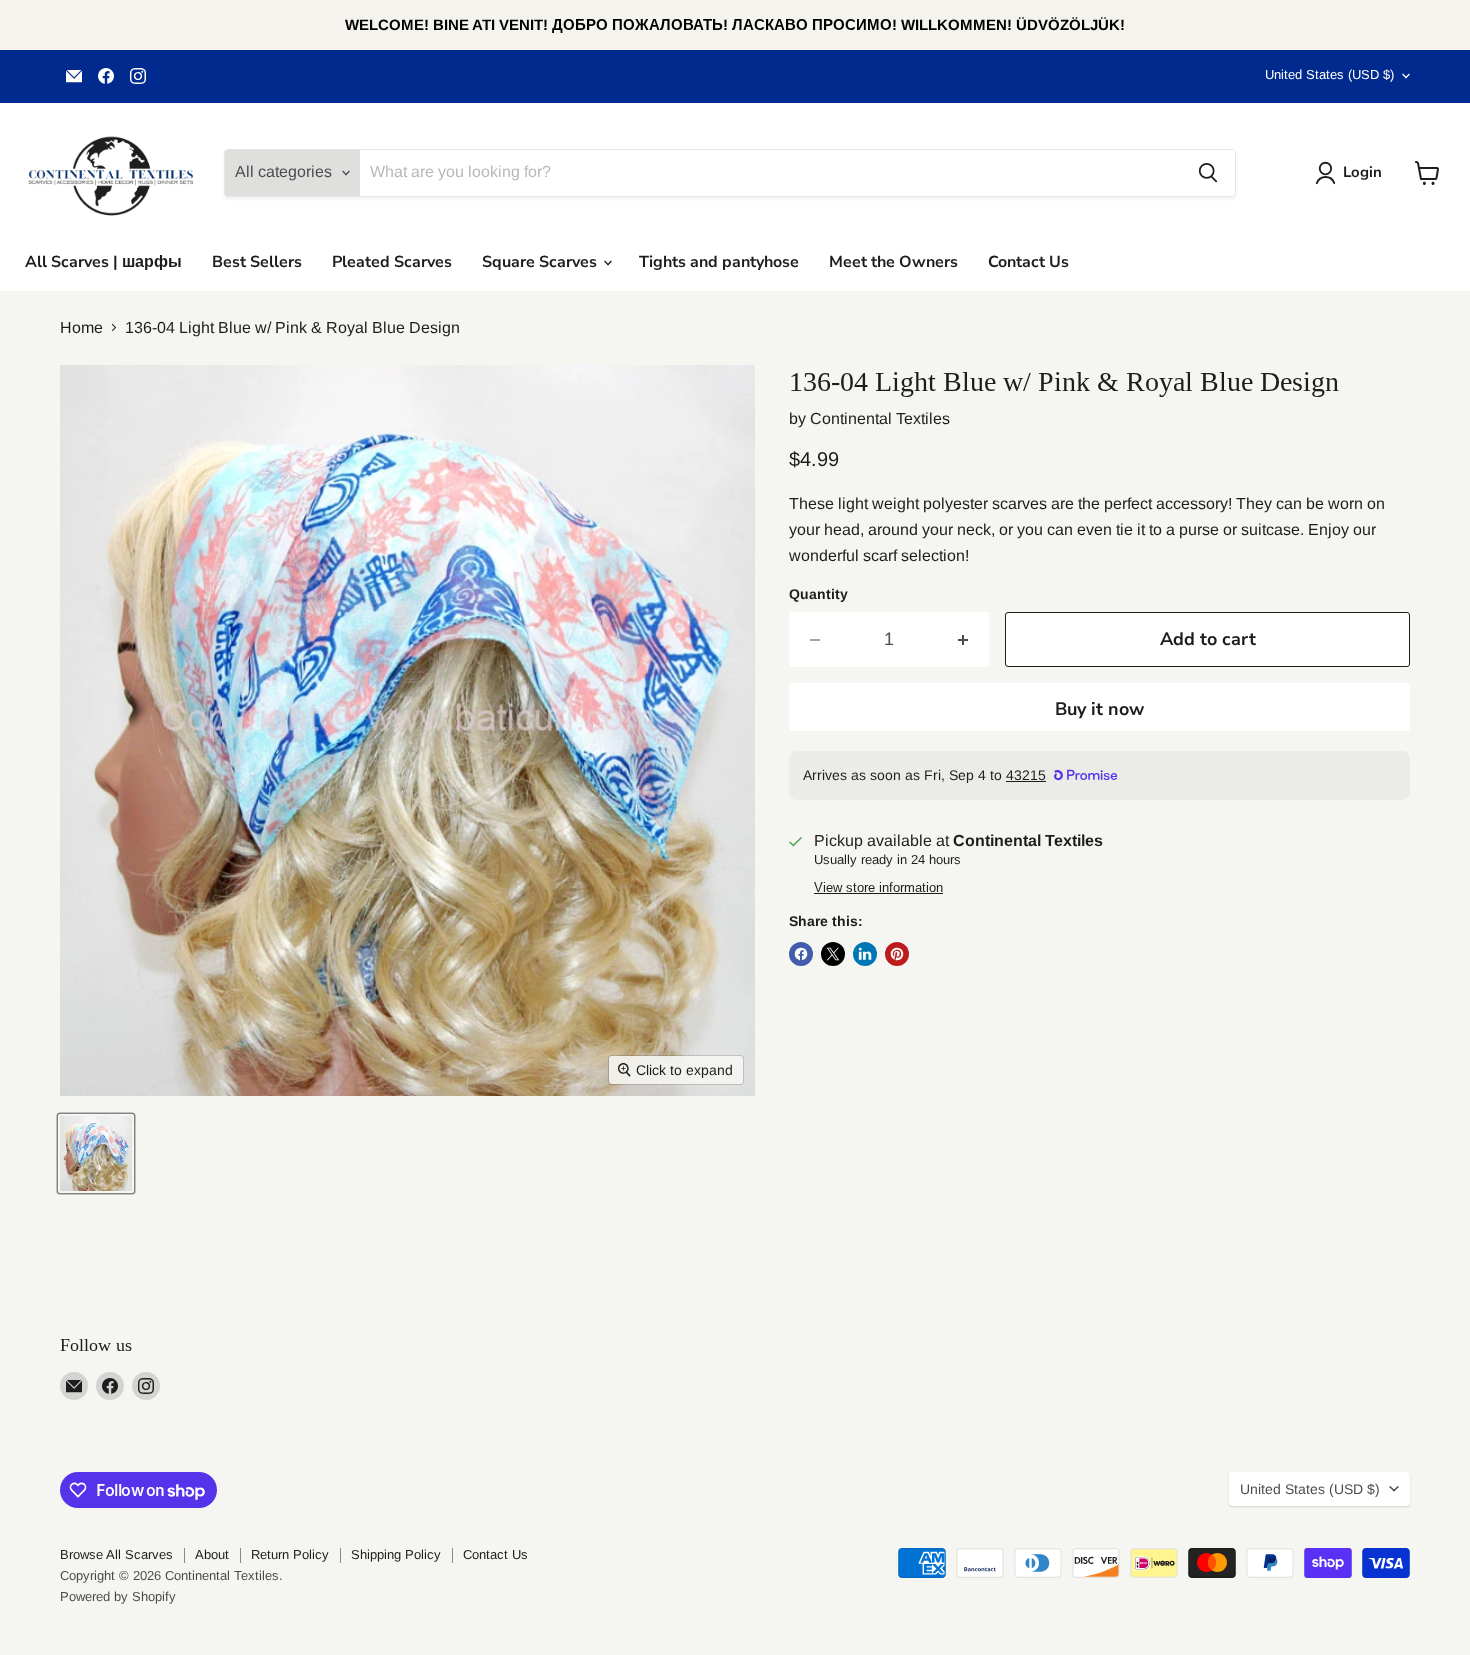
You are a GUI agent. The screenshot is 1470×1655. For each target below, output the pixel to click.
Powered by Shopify (118, 1596)
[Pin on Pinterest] (897, 954)
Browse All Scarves (116, 1554)
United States (1329, 74)
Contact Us (1028, 262)
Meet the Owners (893, 262)
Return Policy (290, 1554)
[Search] (1208, 173)
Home (81, 327)
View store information (878, 888)
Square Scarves (541, 262)
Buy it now (1099, 709)
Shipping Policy (396, 1554)
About (212, 1554)
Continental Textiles (880, 418)
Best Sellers (257, 262)
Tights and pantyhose (719, 262)
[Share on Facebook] (801, 954)
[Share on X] (833, 954)
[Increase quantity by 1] (963, 639)
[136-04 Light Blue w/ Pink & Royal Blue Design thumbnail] (96, 1153)
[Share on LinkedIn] (865, 954)
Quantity (818, 594)
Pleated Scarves (392, 262)
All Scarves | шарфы (103, 262)
